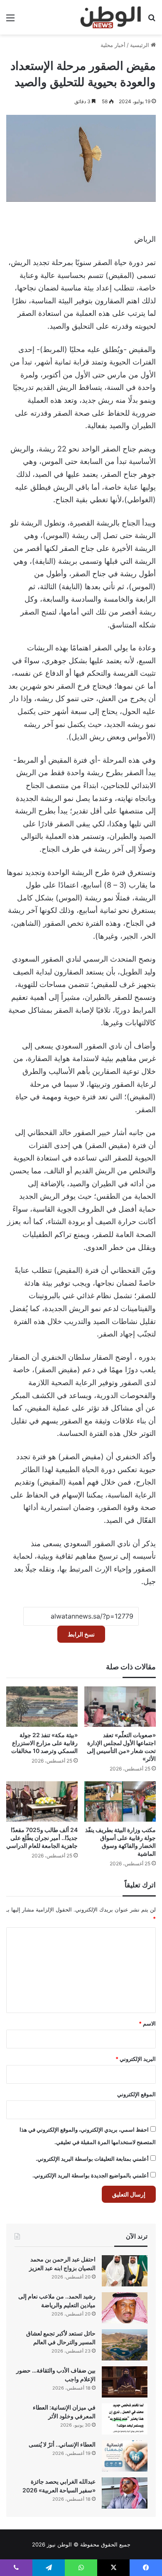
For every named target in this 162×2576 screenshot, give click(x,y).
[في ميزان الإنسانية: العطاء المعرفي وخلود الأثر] (125, 2419)
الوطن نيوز (59, 2544)
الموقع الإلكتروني (136, 2094)
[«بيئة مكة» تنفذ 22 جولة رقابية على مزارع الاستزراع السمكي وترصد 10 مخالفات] (42, 1707)
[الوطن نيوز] (110, 17)
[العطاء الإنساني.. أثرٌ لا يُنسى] (125, 2456)
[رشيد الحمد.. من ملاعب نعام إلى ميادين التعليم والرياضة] (125, 2308)
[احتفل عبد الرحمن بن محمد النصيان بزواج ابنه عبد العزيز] (125, 2271)
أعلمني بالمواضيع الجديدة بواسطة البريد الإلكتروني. (91, 2175)
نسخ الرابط (81, 1634)
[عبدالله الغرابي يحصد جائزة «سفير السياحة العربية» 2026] (125, 2493)
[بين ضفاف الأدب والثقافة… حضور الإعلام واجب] (125, 2382)
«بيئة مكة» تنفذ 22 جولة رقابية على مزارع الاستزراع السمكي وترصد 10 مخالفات (44, 1743)
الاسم (147, 2023)
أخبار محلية (113, 45)
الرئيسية (140, 45)
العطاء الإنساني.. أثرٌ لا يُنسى (62, 2444)
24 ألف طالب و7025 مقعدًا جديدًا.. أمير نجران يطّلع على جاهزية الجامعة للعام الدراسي (42, 1838)
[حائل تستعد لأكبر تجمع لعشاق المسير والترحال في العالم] (125, 2345)
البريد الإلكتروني (136, 2059)
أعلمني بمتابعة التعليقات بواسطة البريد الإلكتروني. (92, 2159)
